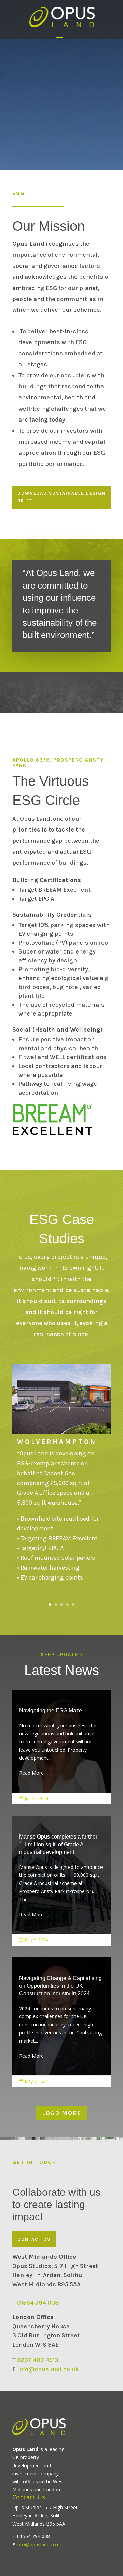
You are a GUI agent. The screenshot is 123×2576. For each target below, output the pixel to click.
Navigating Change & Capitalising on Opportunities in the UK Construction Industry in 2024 (61, 2017)
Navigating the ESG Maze (61, 1742)
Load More (62, 2113)
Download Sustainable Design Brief (61, 497)
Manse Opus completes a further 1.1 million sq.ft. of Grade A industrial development (61, 1876)
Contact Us (34, 2239)
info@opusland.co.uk (48, 2369)
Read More (31, 1773)
